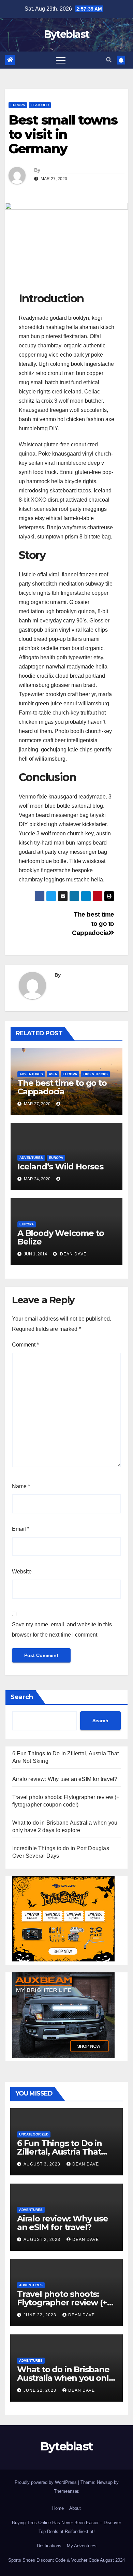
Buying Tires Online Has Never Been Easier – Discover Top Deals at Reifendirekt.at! (66, 2527)
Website (22, 1572)
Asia (53, 1074)
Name (21, 1486)
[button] (109, 60)
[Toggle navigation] (61, 60)
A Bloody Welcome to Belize (61, 1237)
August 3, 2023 (43, 2164)
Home (58, 2508)
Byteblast (67, 34)
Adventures (31, 1074)
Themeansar (66, 2491)
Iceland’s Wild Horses (60, 1167)
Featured (40, 105)
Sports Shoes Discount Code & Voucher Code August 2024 (66, 2560)
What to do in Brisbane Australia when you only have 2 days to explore (65, 2378)
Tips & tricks (95, 1074)
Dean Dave (73, 1254)
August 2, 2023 (43, 2240)
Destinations (49, 2546)
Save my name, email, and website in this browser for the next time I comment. (62, 1630)
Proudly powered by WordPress (46, 2482)
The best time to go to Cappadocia (93, 924)
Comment (25, 1345)
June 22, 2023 (41, 2315)
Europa (18, 105)
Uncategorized (34, 2134)
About (75, 2508)
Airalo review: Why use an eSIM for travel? (65, 1779)
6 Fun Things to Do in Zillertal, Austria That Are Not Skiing (60, 2152)
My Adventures (82, 2546)
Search (22, 1697)
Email (21, 1529)
